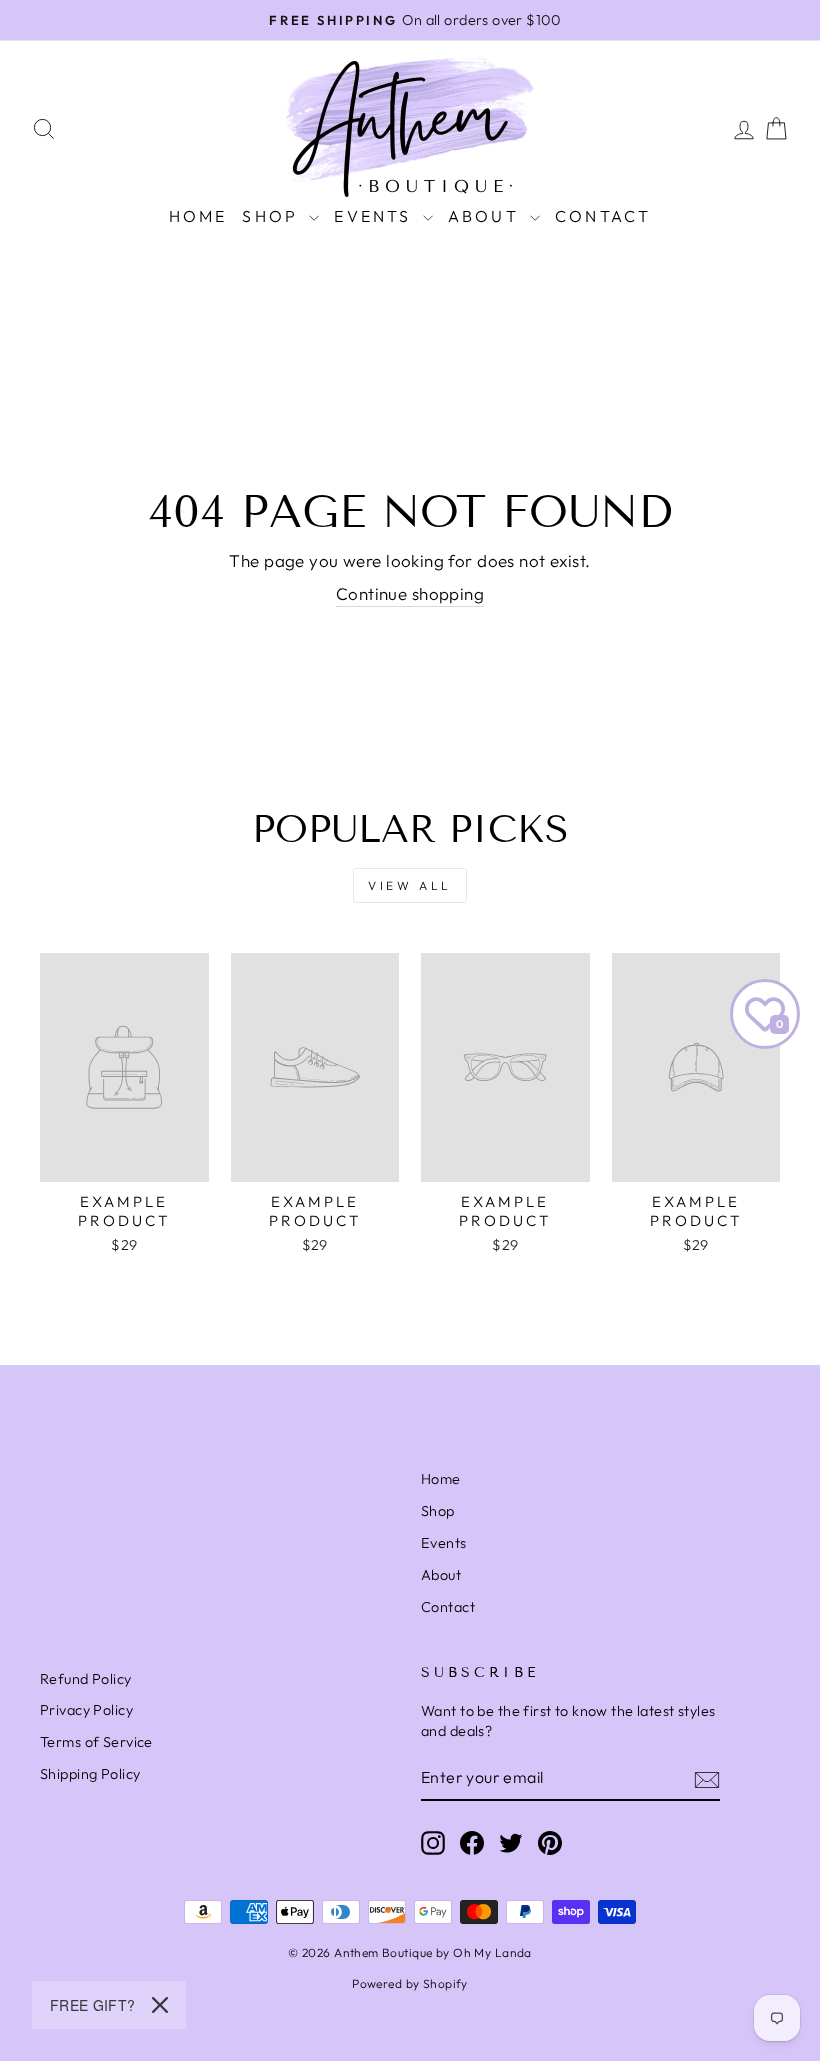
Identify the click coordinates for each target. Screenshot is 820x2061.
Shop (438, 1511)
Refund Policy (86, 1679)
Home (198, 216)
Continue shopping (410, 593)
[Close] (160, 2005)
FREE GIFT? (93, 2005)
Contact (603, 216)
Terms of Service (96, 1742)
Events (375, 216)
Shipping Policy (90, 1774)
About (486, 216)
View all (410, 885)
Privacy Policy (86, 1710)
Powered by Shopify (410, 1983)
